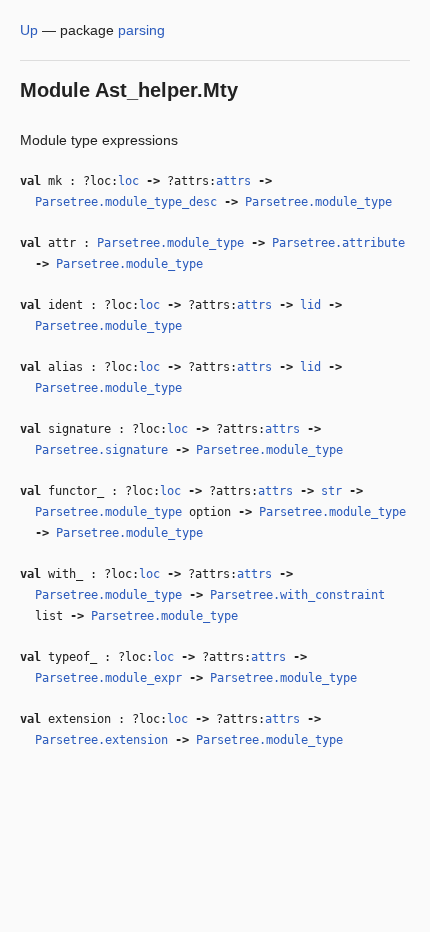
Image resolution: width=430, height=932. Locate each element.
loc (128, 181)
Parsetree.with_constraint (297, 595)
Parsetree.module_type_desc (126, 202)
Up (29, 30)
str (331, 491)
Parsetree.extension (101, 740)
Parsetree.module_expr (108, 678)
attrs (233, 181)
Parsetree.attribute (338, 243)
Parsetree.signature (101, 450)
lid (310, 305)
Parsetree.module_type (318, 202)
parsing (141, 30)
